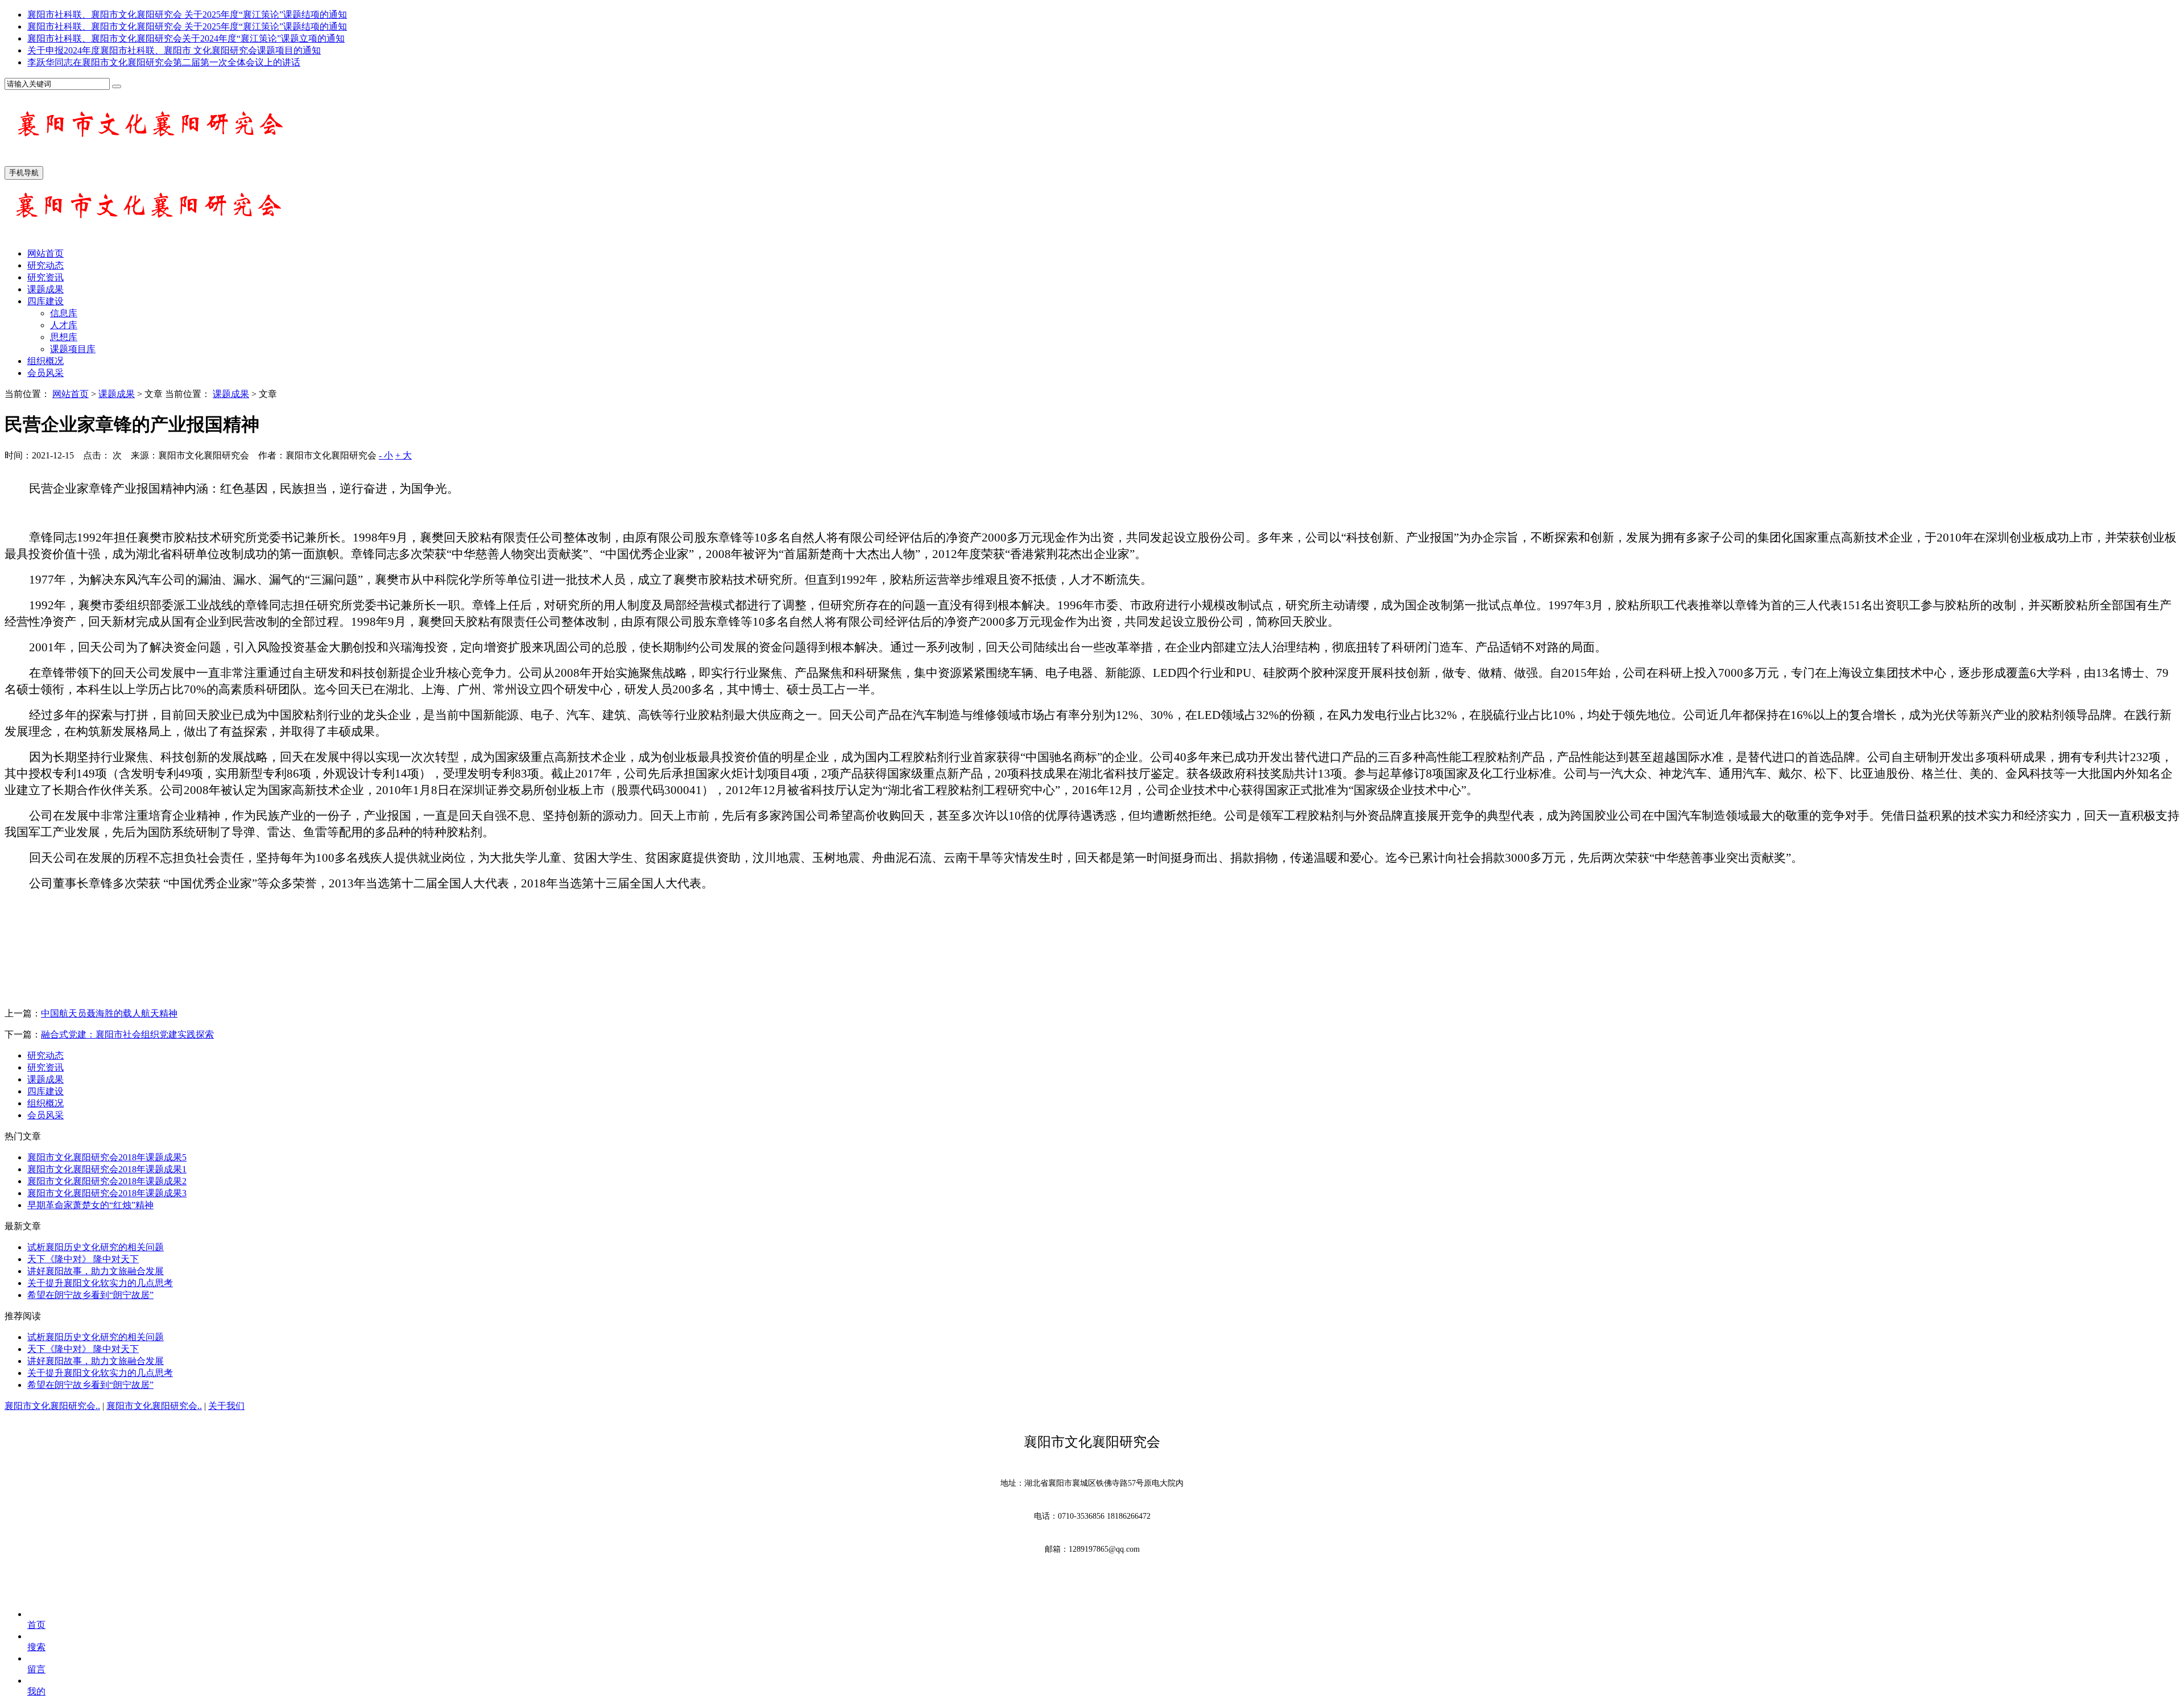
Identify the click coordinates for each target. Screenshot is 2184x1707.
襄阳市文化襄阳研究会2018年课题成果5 (107, 1157)
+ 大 (404, 455)
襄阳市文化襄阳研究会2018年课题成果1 (107, 1169)
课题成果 (45, 289)
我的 (36, 1691)
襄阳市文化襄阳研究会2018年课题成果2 (107, 1181)
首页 (36, 1625)
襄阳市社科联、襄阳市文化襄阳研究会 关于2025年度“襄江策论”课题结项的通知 (187, 15)
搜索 (36, 1647)
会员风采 (45, 373)
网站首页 (45, 253)
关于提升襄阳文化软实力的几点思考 (100, 1283)
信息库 (64, 313)
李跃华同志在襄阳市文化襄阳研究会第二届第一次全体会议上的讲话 (164, 62)
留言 (36, 1669)
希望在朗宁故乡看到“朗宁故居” (90, 1295)
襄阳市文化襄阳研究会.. (52, 1406)
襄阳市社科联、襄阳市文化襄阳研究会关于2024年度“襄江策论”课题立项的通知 (186, 38)
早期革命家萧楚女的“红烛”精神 (90, 1205)
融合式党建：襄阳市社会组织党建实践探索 (127, 1034)
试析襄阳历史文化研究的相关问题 (96, 1247)
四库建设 (45, 301)
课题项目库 (73, 349)
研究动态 (45, 265)
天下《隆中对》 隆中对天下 (83, 1259)
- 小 (386, 455)
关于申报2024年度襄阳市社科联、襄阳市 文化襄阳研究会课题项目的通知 (174, 50)
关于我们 (226, 1406)
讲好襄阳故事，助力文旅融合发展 (96, 1271)
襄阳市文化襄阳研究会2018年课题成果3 (107, 1193)
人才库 (64, 325)
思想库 (64, 337)
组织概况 (45, 361)
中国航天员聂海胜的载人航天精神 (109, 1013)
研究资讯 (45, 277)
